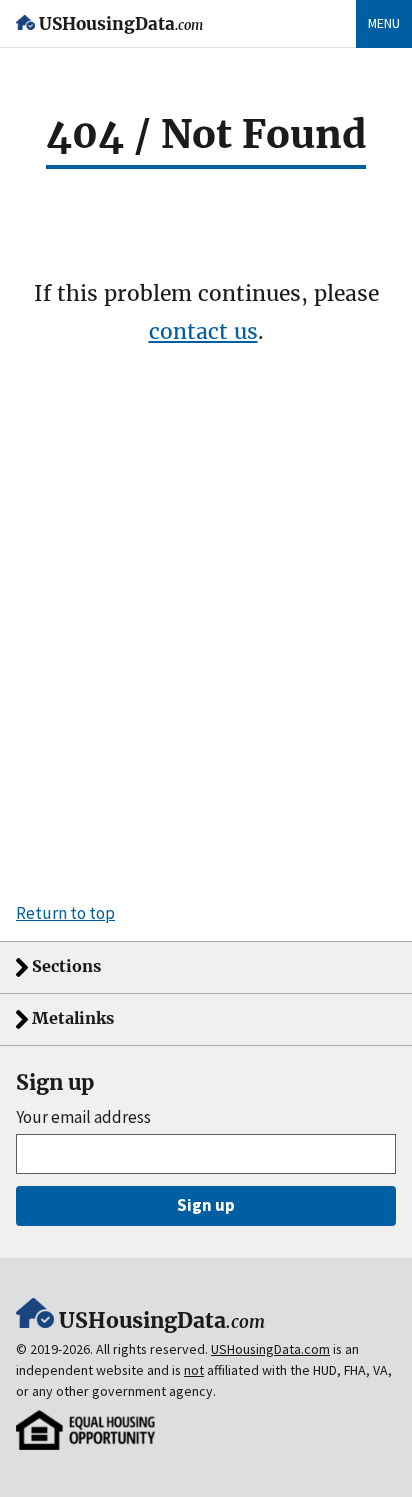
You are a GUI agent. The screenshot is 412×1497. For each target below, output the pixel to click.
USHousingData (121, 24)
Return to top (65, 913)
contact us (203, 331)
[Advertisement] (206, 638)
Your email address (83, 1117)
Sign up (206, 1205)
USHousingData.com (270, 1349)
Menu (384, 23)
